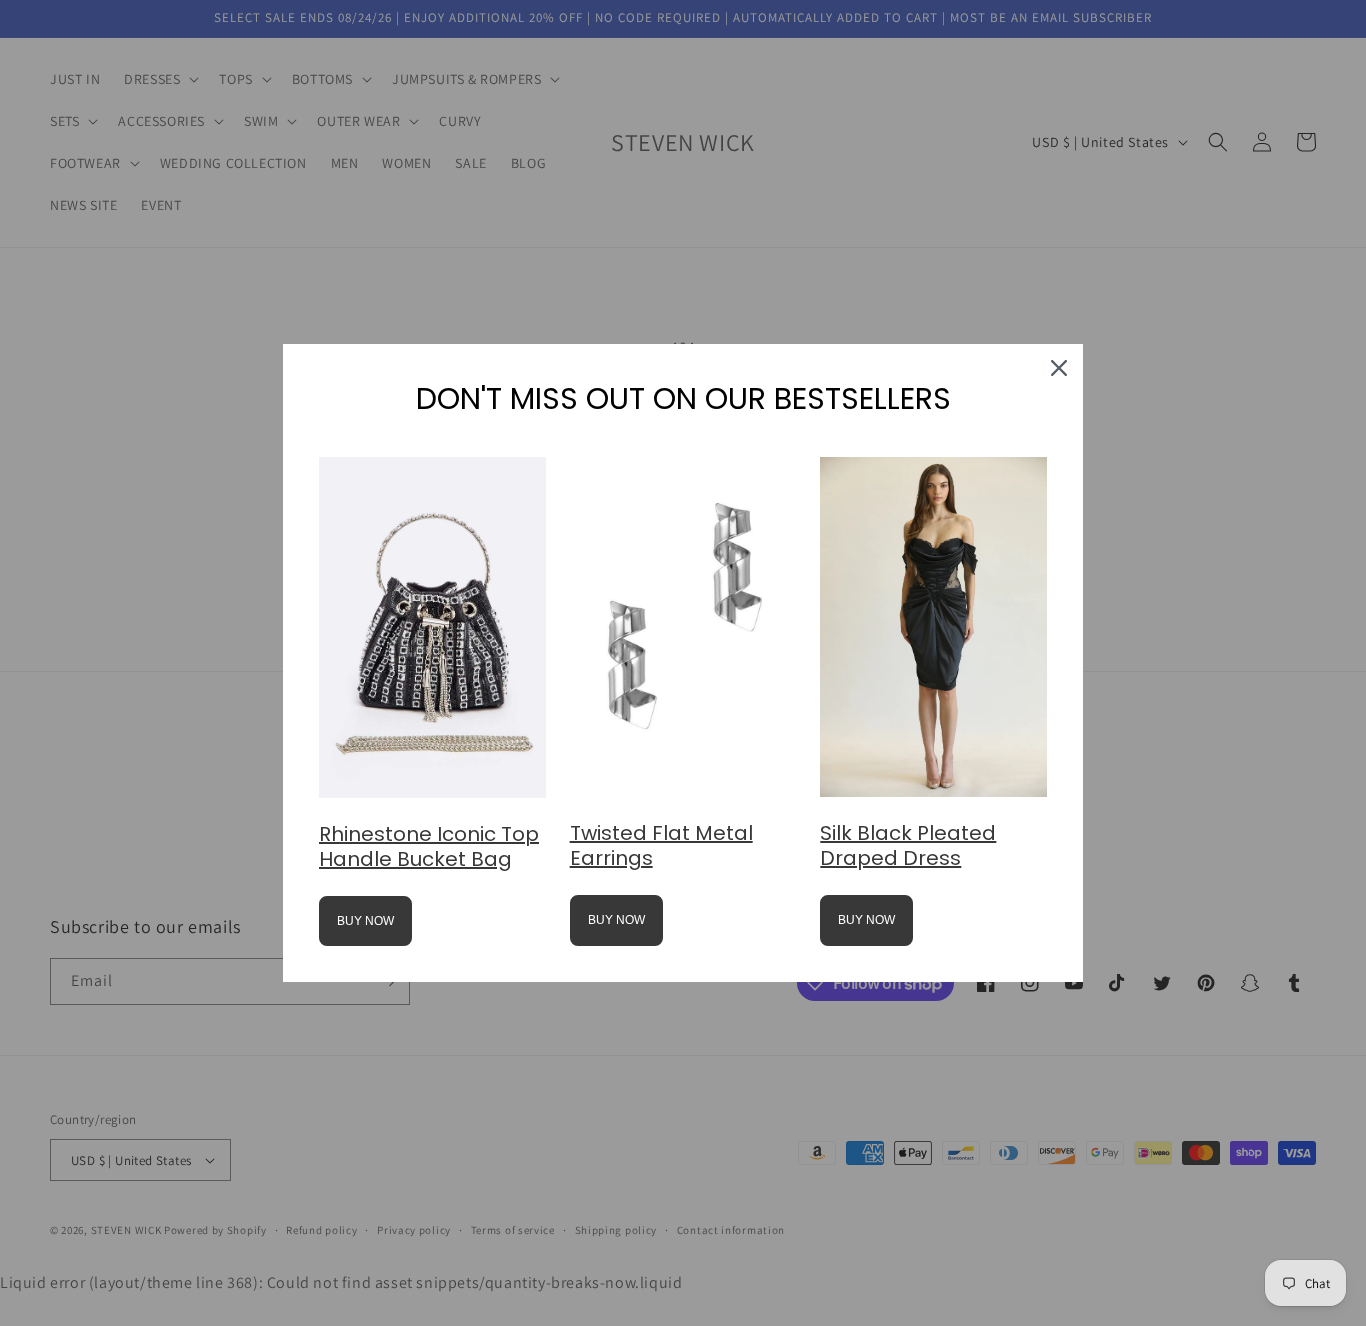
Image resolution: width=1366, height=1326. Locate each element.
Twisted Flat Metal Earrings (661, 845)
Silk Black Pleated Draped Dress (908, 845)
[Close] (1059, 368)
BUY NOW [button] (365, 921)
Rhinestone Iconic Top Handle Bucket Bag (429, 846)
